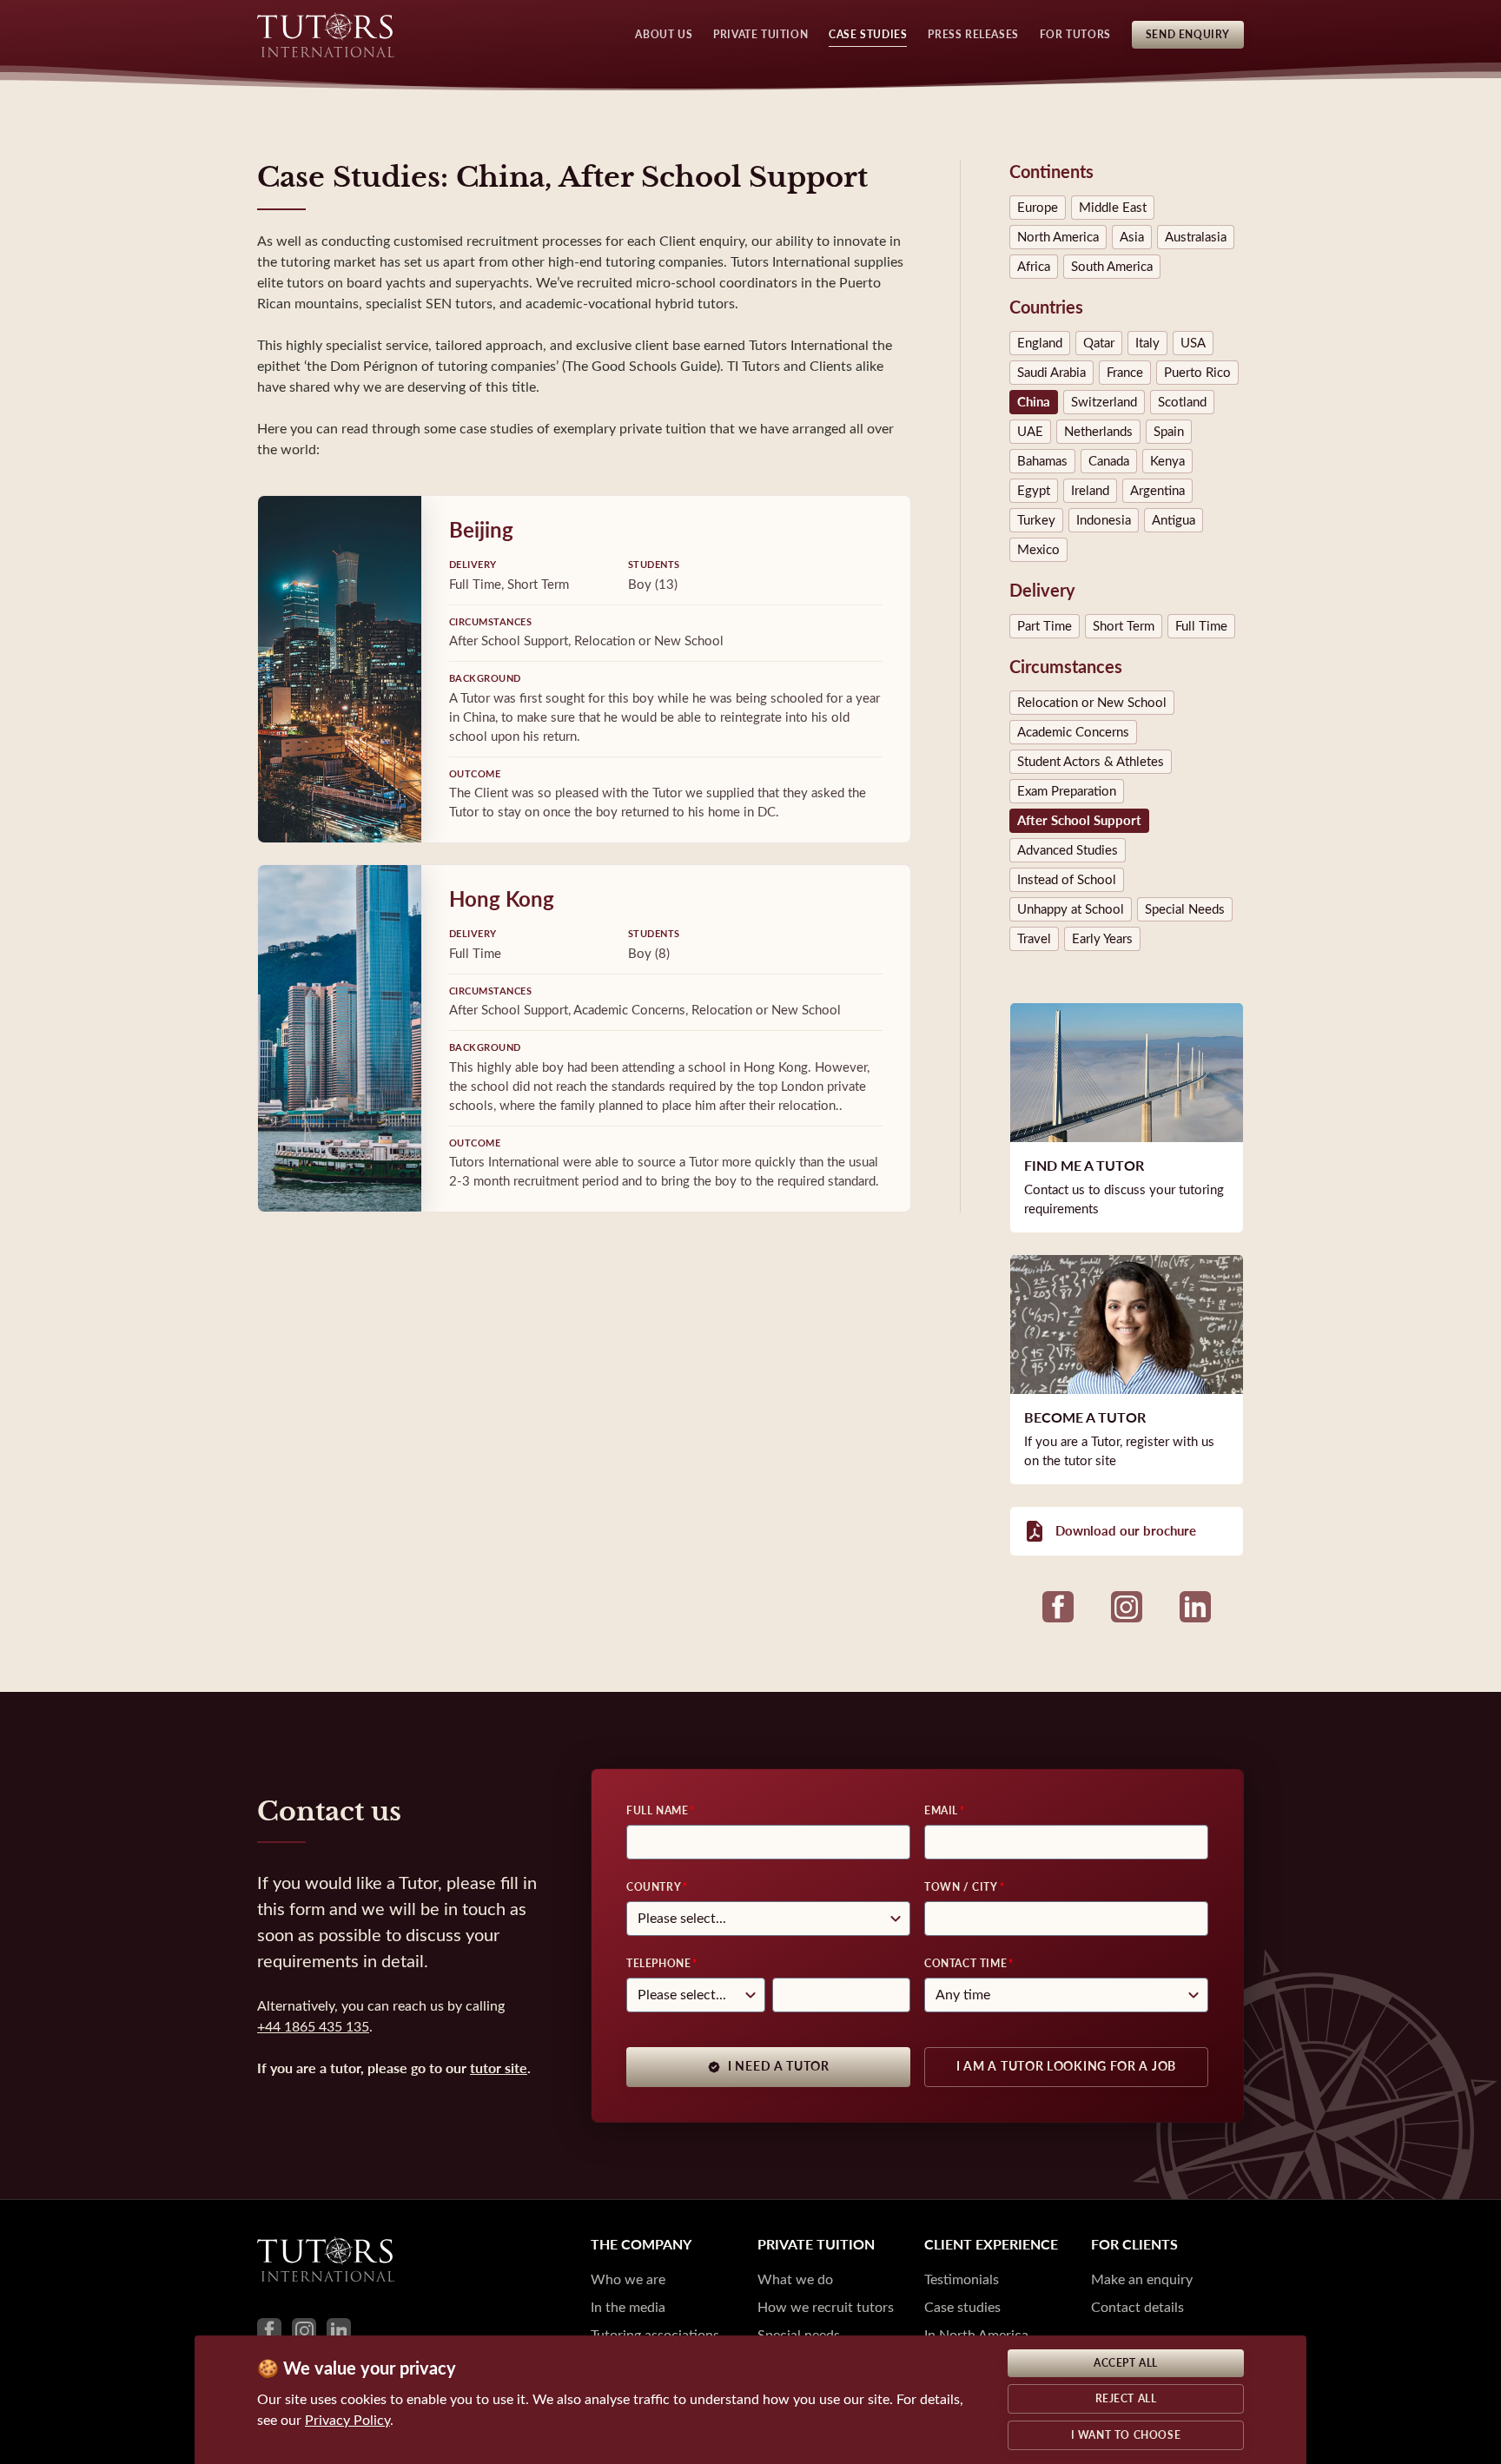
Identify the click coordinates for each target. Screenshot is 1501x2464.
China (1034, 402)
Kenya (1167, 461)
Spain (1169, 432)
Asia (1132, 237)
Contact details (1137, 2307)
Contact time (965, 1964)
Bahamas (1042, 461)
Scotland (1182, 402)
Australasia (1196, 237)
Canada (1109, 461)
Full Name (657, 1811)
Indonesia (1104, 520)
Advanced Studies (1068, 850)
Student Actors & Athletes (1091, 762)
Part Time (1045, 626)
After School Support (1079, 821)
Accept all (1126, 2363)
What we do (795, 2279)
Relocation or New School (1092, 703)
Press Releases (973, 35)
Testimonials (962, 2279)
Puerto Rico (1197, 373)
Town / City (961, 1887)
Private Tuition (760, 35)
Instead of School (1067, 880)
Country (654, 1887)
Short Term (1124, 626)
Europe (1038, 208)
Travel (1034, 939)
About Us (664, 35)
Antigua (1174, 520)
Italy (1147, 343)
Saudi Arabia (1051, 373)
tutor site (499, 2068)
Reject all (1126, 2399)
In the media (628, 2307)
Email (941, 1811)
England (1040, 343)
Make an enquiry (1142, 2279)
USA (1193, 343)
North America (1058, 237)
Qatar (1099, 343)
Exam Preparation (1067, 791)
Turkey (1036, 520)
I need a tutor (779, 2067)
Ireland (1090, 491)
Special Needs (1185, 909)
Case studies (962, 2307)
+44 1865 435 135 (313, 2027)
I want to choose (1126, 2435)
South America (1112, 267)
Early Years (1102, 939)
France (1125, 373)
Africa (1034, 267)
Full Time (1201, 626)
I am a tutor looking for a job (1066, 2067)
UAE (1030, 432)
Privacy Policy (347, 2420)
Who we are (628, 2279)
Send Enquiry (1188, 35)
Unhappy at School (1071, 909)
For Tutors (1075, 35)
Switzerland (1104, 402)
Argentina (1157, 491)
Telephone (658, 1964)
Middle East (1113, 208)
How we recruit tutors (826, 2307)
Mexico (1038, 550)
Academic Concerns (1073, 732)
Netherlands (1098, 432)
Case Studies (868, 35)
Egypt (1034, 491)
